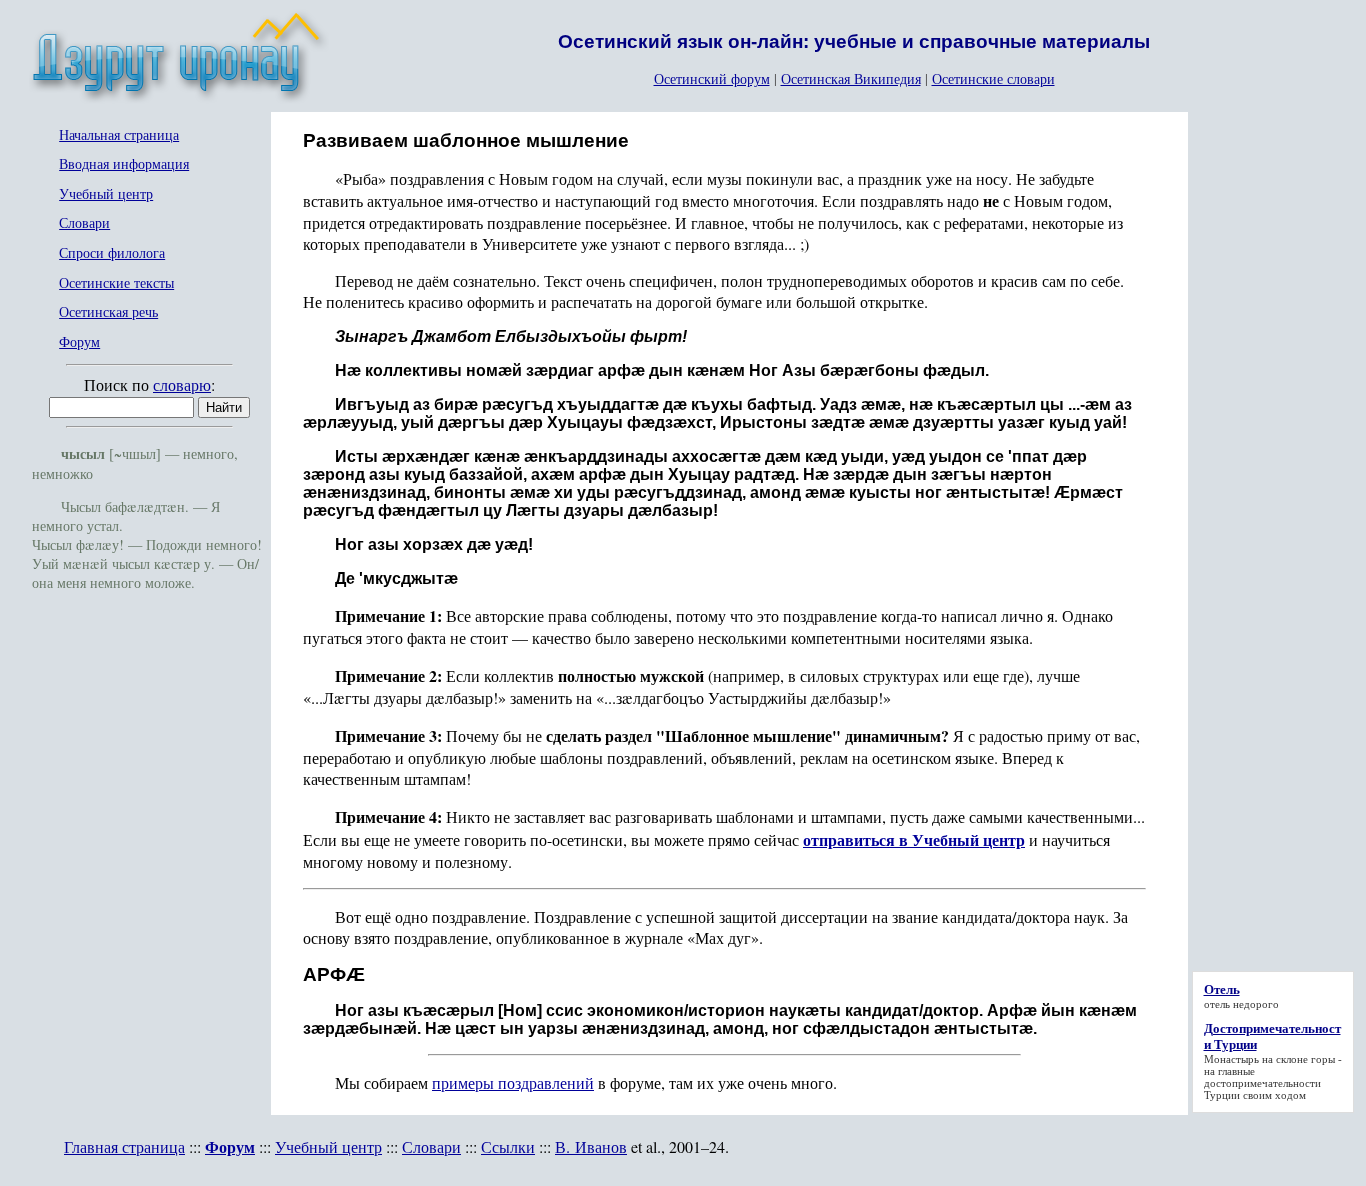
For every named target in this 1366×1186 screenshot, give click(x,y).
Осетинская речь (108, 312)
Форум (79, 342)
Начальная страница (119, 135)
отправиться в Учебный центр (914, 839)
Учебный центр (106, 194)
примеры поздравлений (513, 1082)
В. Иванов (591, 1146)
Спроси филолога (112, 253)
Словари (84, 223)
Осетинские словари (993, 78)
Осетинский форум (712, 78)
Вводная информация (124, 164)
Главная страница (124, 1146)
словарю (182, 384)
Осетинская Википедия (851, 78)
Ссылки (508, 1146)
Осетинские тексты (116, 283)
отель (1217, 1004)
